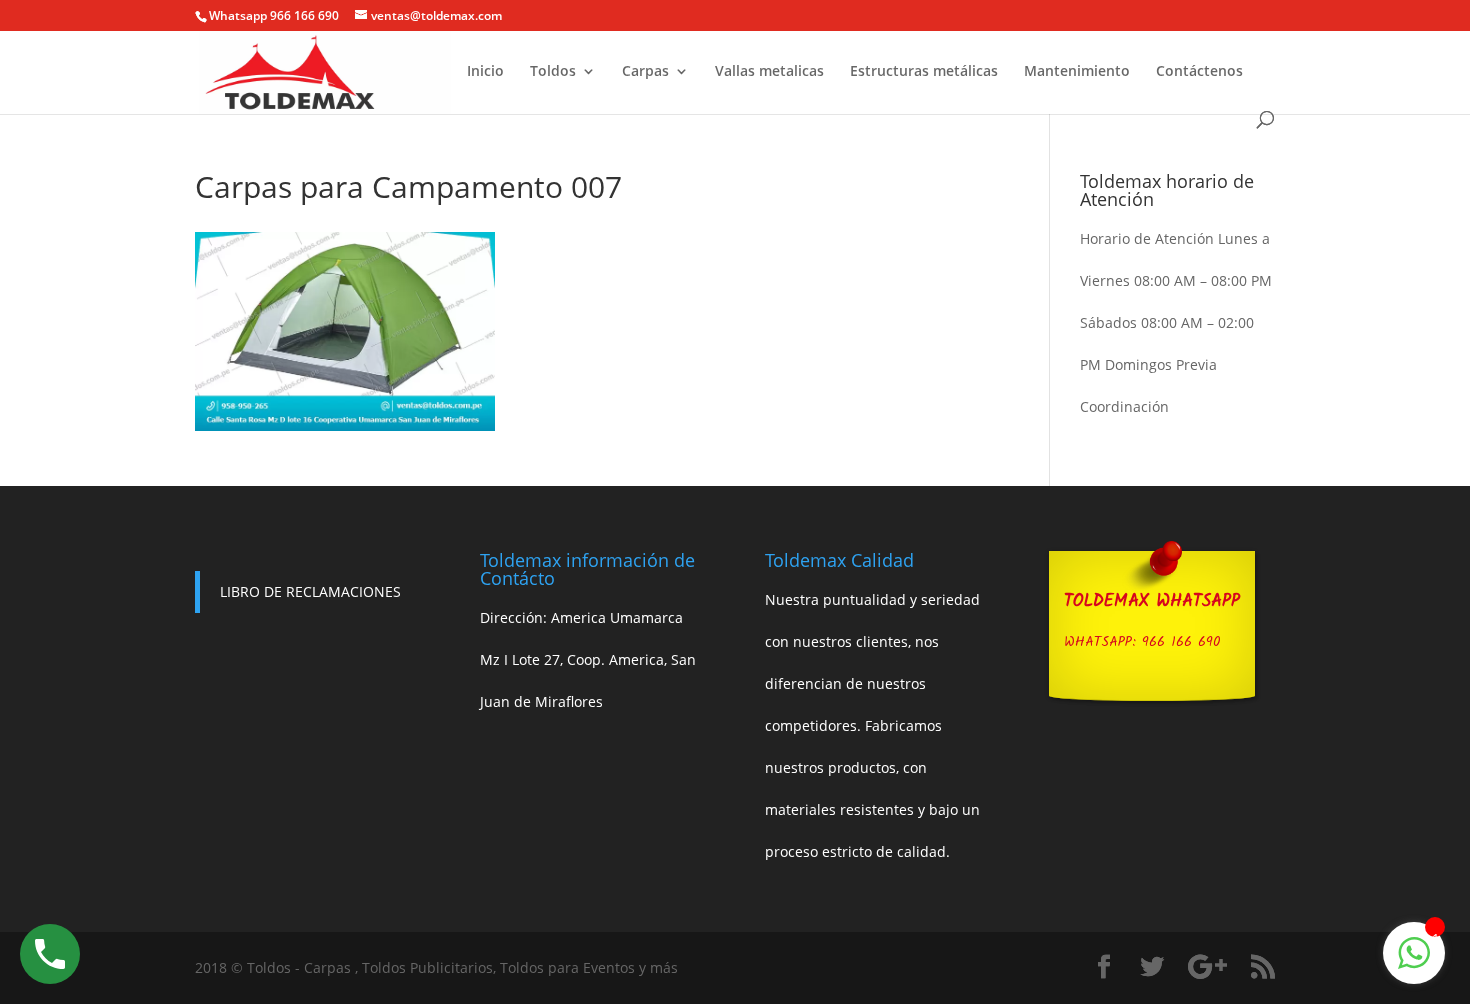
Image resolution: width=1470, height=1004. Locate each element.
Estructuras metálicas (924, 72)
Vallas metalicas (769, 72)
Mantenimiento (1077, 72)
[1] (1414, 963)
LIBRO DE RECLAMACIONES (310, 591)
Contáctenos (1199, 72)
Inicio (485, 72)
